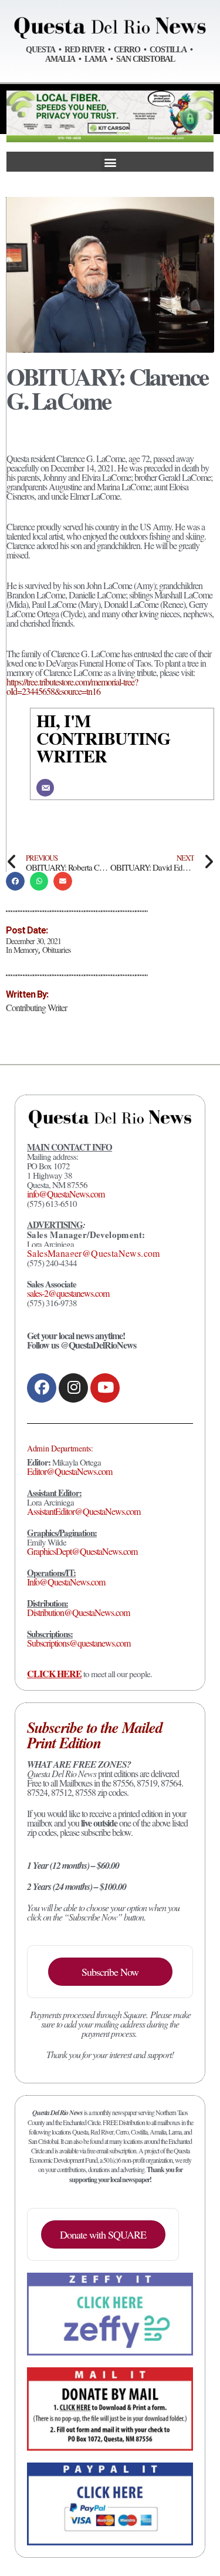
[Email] (45, 788)
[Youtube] (105, 1388)
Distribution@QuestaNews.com (78, 1612)
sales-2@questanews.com (68, 1293)
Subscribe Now (110, 1972)
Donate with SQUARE (103, 2234)
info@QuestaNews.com (66, 1194)
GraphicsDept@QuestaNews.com (82, 1551)
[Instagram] (73, 1388)
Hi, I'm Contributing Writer (103, 738)
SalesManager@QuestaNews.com (94, 1253)
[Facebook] (42, 1388)
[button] (110, 162)
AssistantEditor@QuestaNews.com (84, 1511)
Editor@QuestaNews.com (70, 1471)
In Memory (22, 950)
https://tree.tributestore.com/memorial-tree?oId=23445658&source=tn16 (72, 686)
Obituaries (56, 950)
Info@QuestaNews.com (66, 1582)
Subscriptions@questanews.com (79, 1643)
